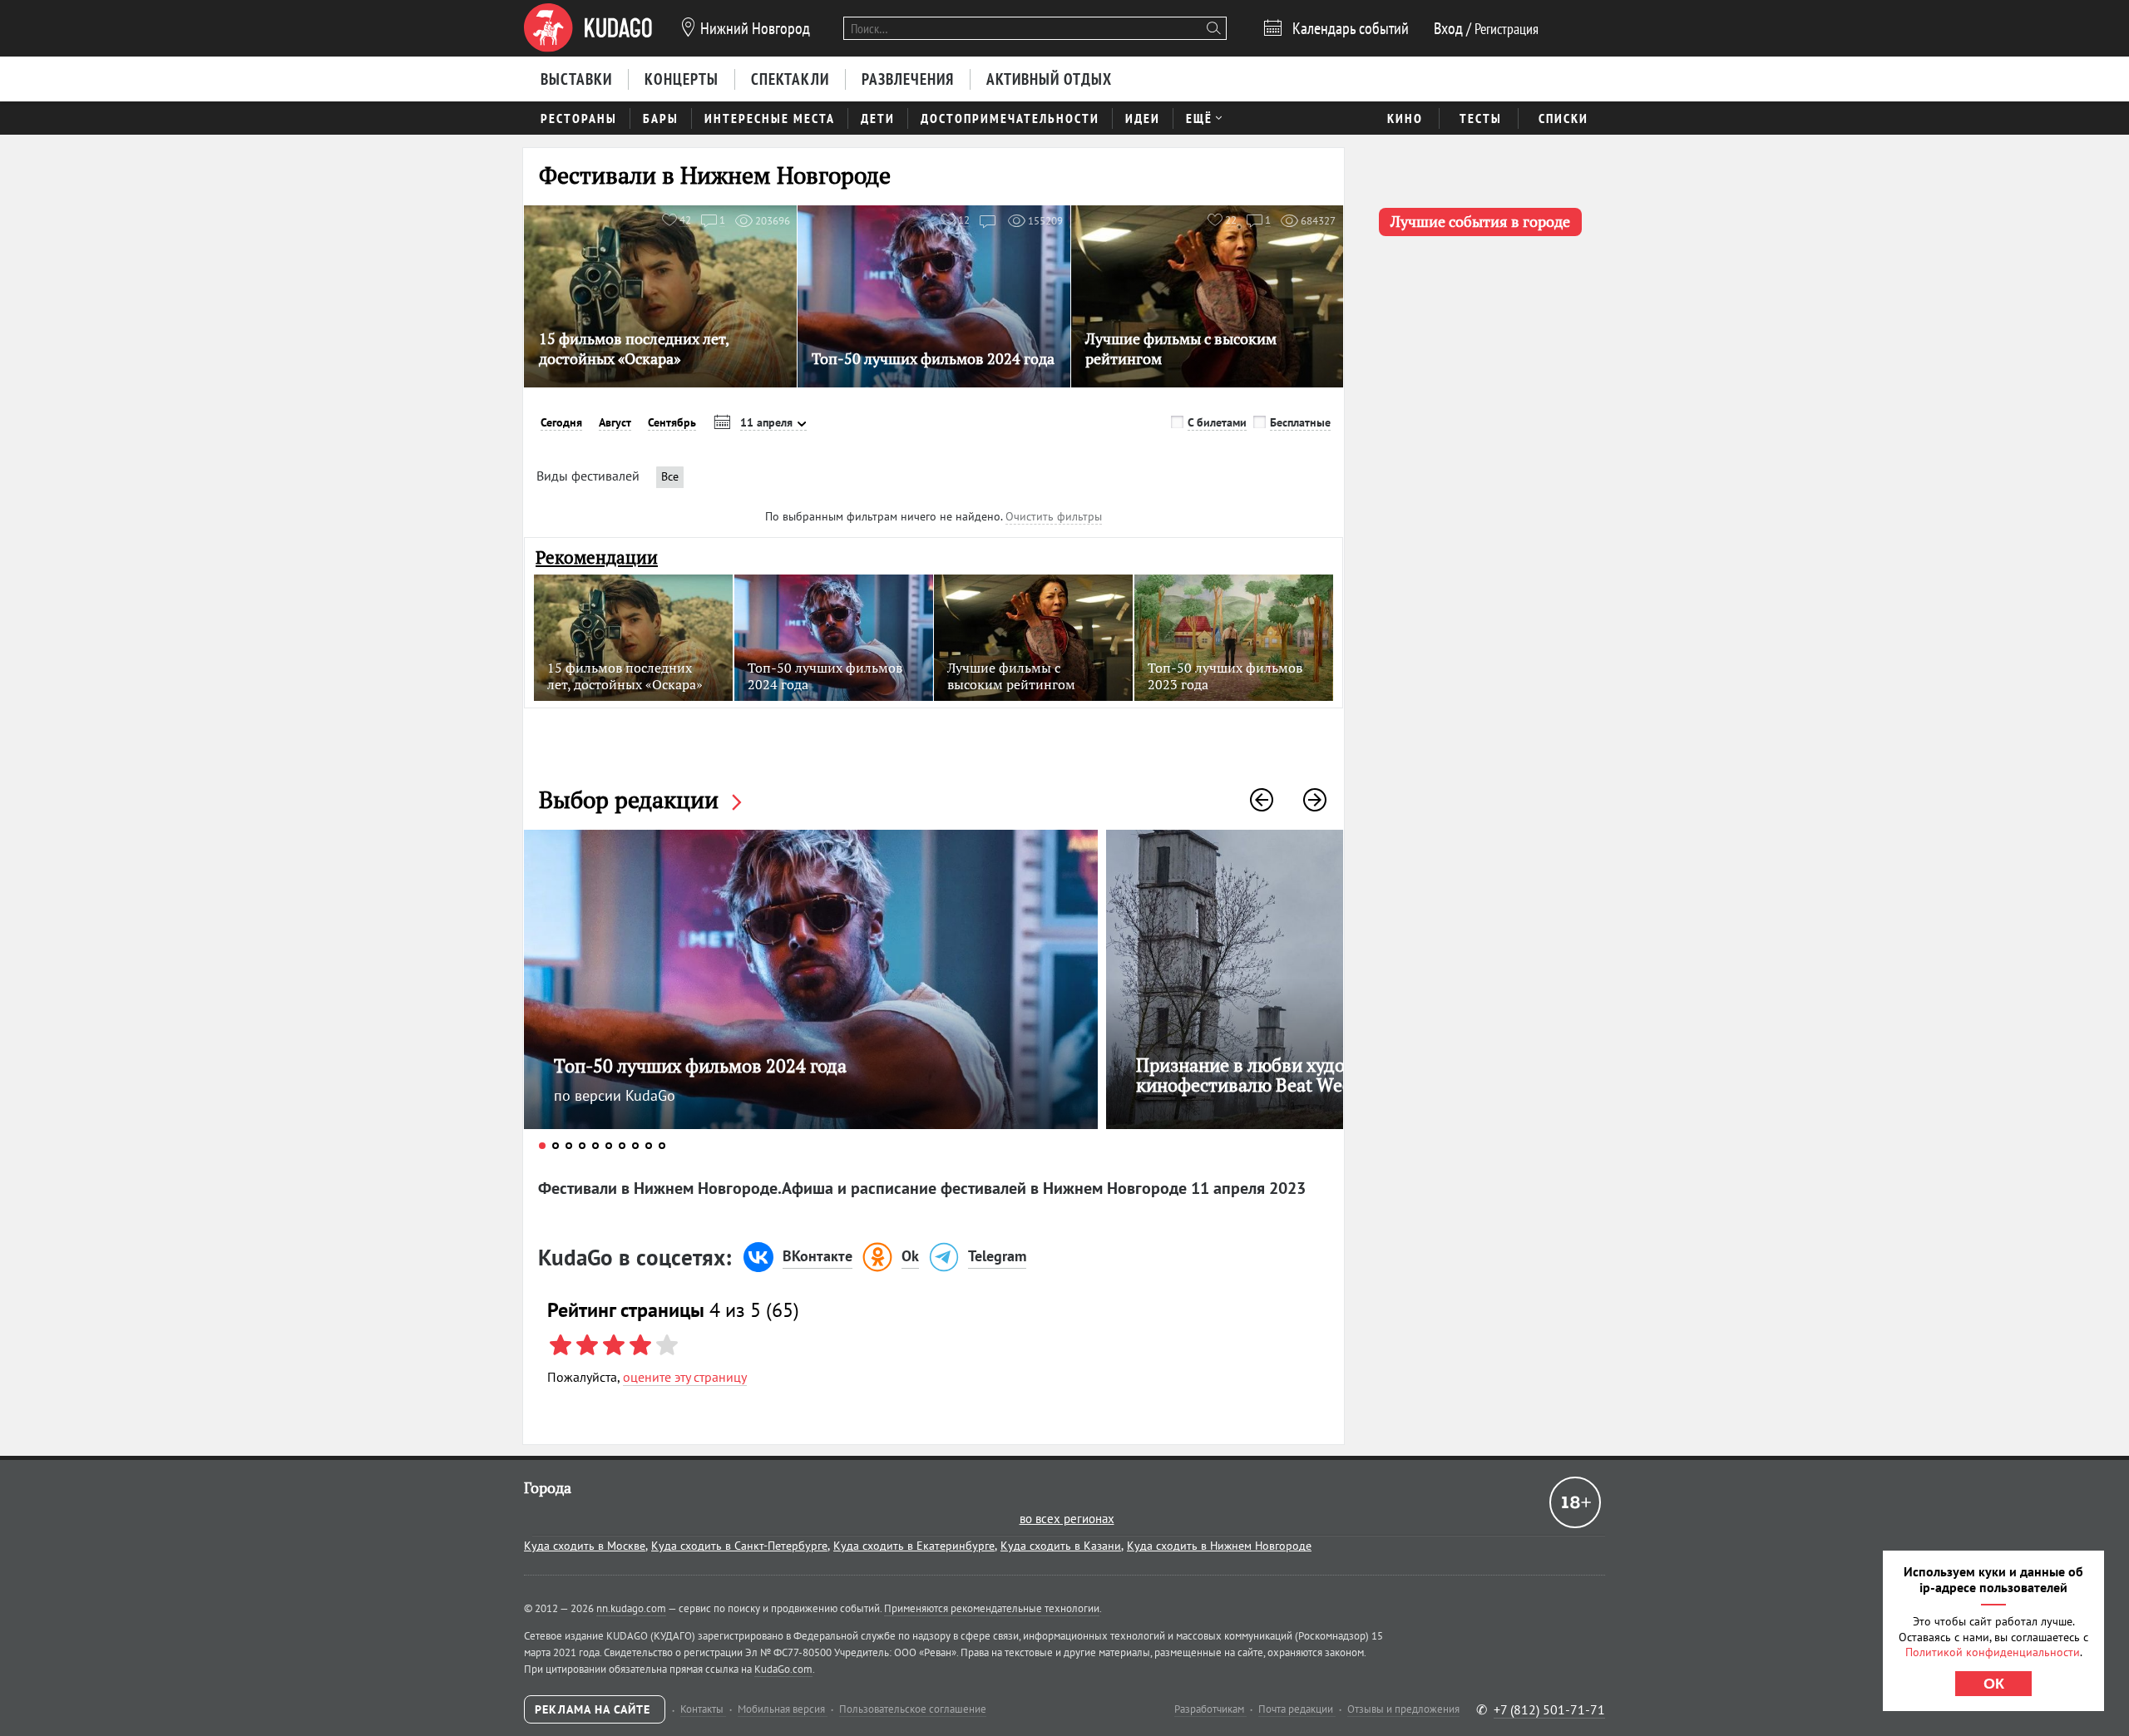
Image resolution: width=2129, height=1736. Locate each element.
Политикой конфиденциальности (1993, 1652)
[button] (1262, 800)
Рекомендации (597, 557)
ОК (1994, 1684)
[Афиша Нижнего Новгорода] (588, 28)
